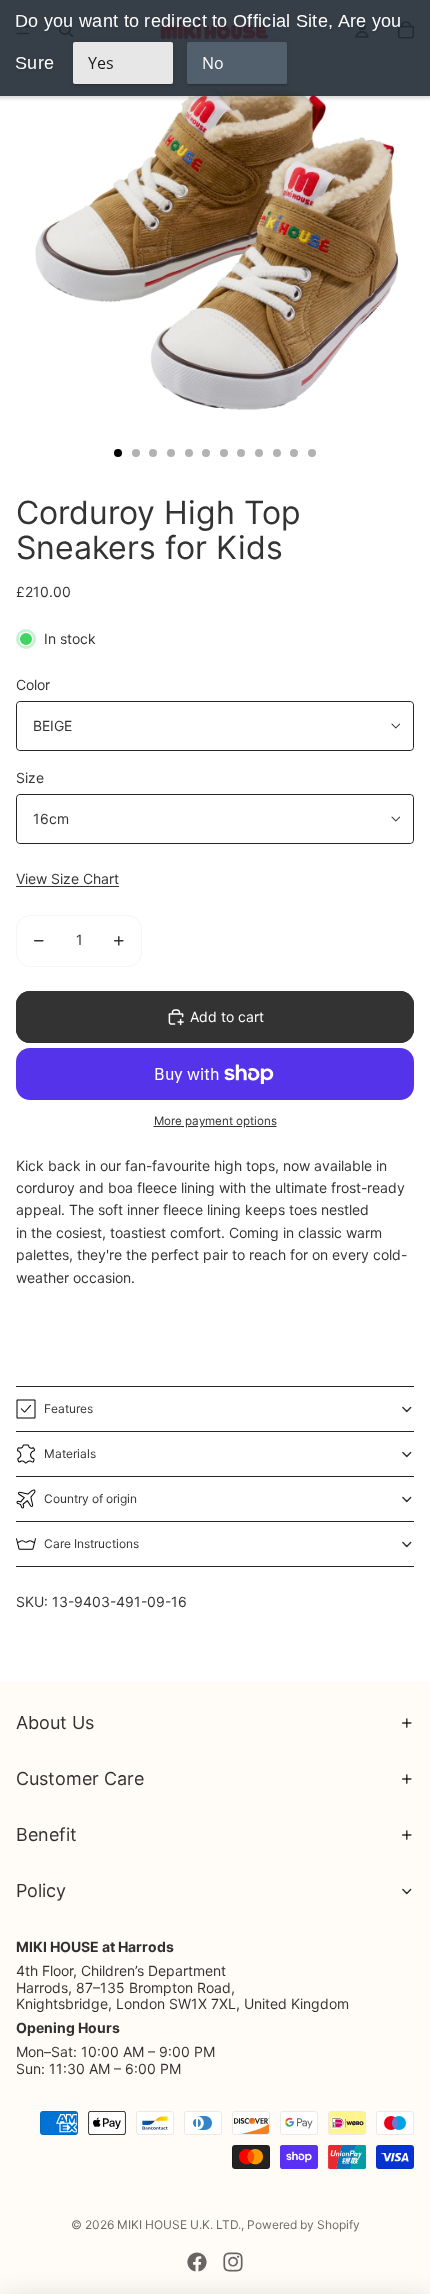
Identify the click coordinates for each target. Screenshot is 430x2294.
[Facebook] (197, 2262)
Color (33, 684)
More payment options (215, 1121)
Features (68, 1408)
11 (294, 453)
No (213, 63)
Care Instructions (91, 1543)
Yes (101, 63)
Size (30, 777)
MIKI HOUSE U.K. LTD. (179, 2224)
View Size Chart (67, 878)
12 (312, 453)
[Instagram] (233, 2262)
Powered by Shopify (303, 2224)
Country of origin (90, 1498)
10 (277, 453)
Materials (70, 1453)
